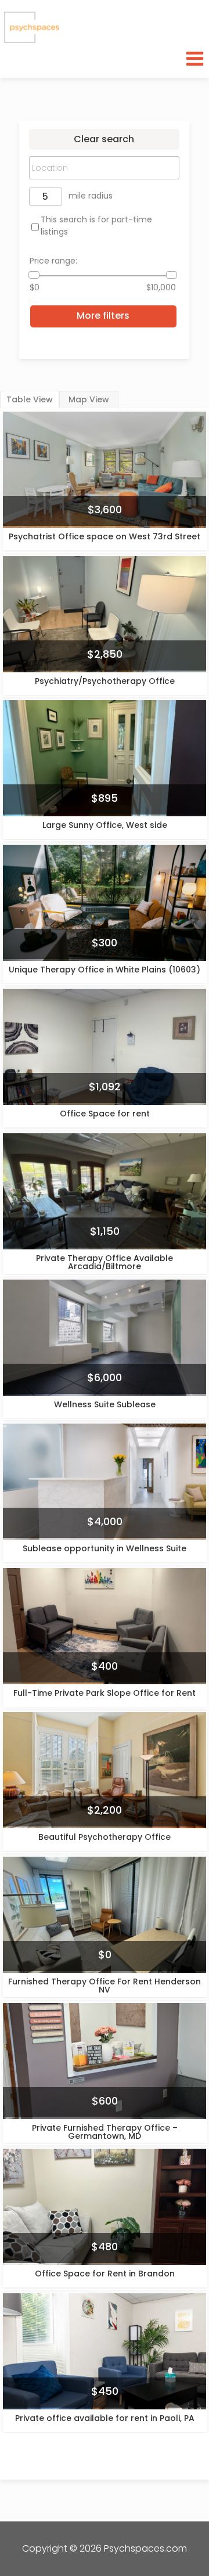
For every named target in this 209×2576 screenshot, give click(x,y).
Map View (89, 399)
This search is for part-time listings (96, 226)
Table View (30, 399)
